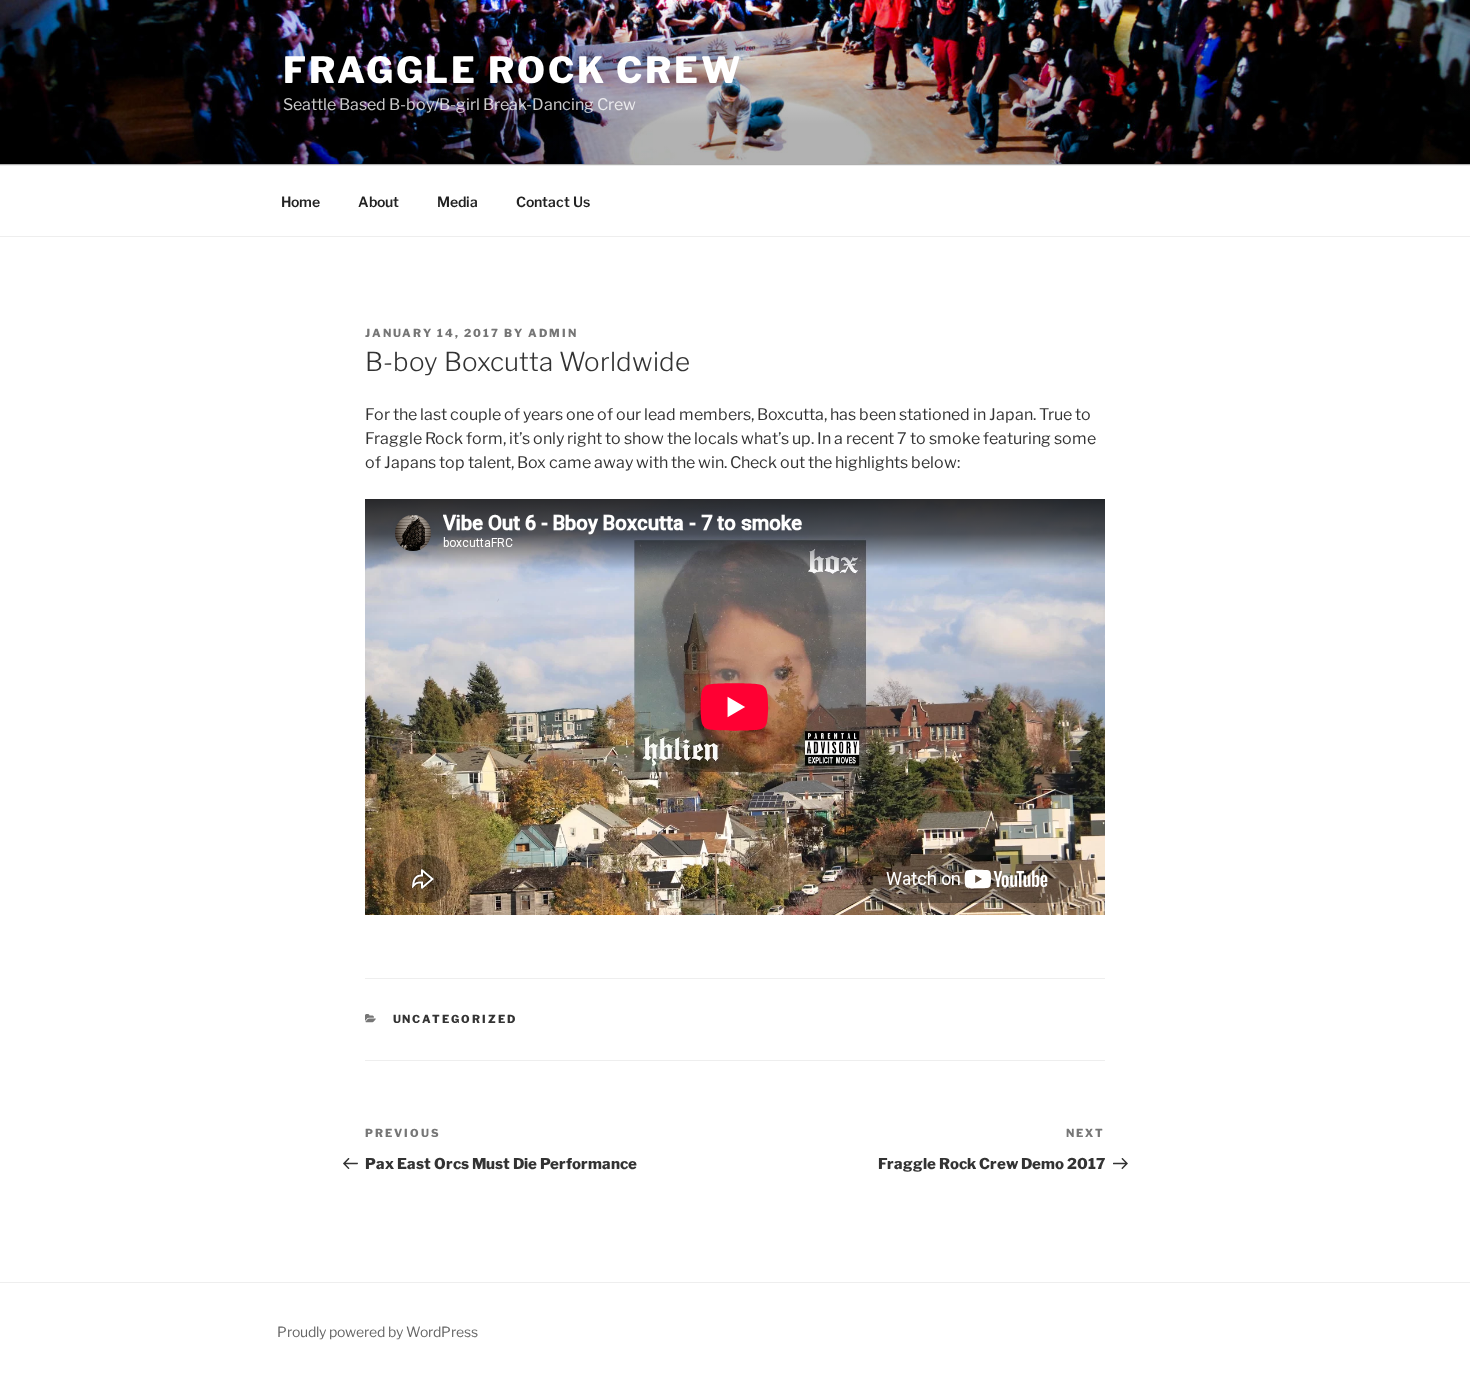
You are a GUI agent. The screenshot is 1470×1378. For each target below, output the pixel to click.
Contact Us (553, 201)
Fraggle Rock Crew (513, 70)
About (378, 201)
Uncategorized (455, 1019)
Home (300, 201)
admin (553, 333)
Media (457, 201)
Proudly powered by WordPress (377, 1331)
